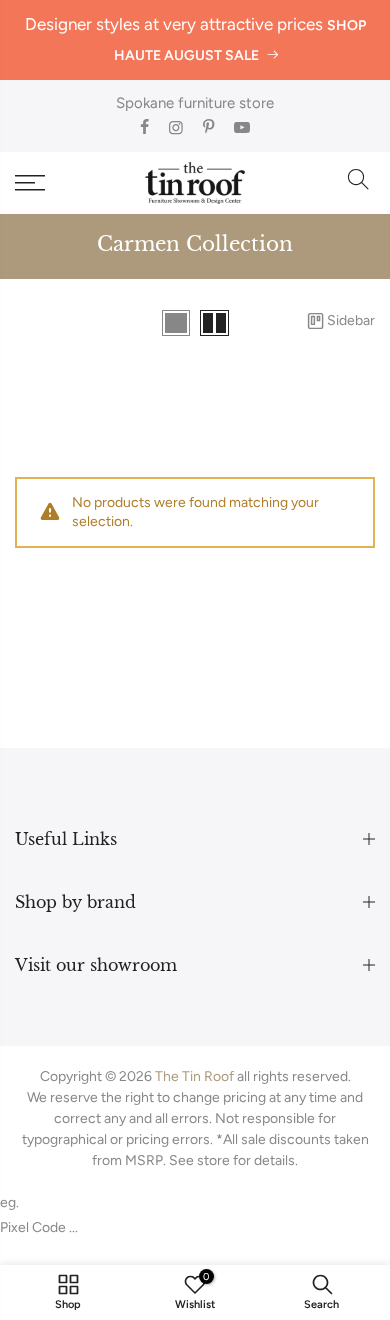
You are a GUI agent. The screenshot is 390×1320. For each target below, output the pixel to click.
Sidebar (351, 320)
